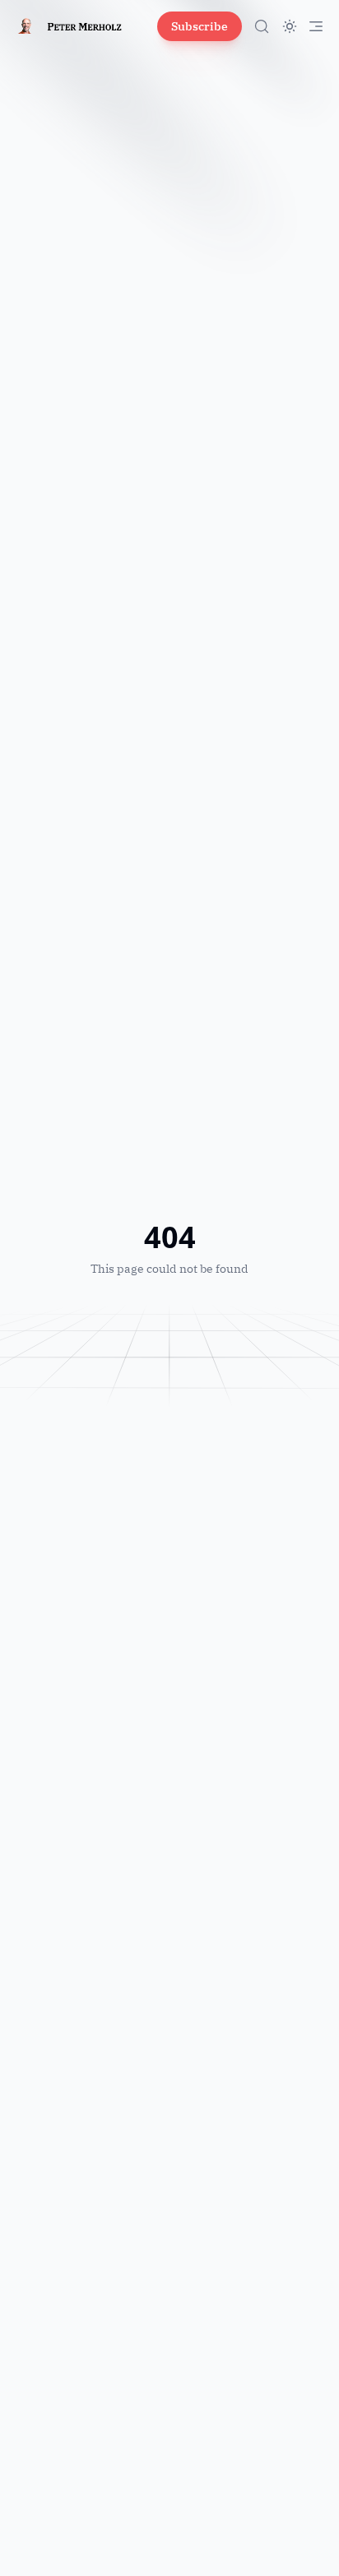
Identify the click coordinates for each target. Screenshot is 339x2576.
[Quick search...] (262, 26)
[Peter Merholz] (80, 26)
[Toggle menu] (316, 26)
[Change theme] (290, 26)
